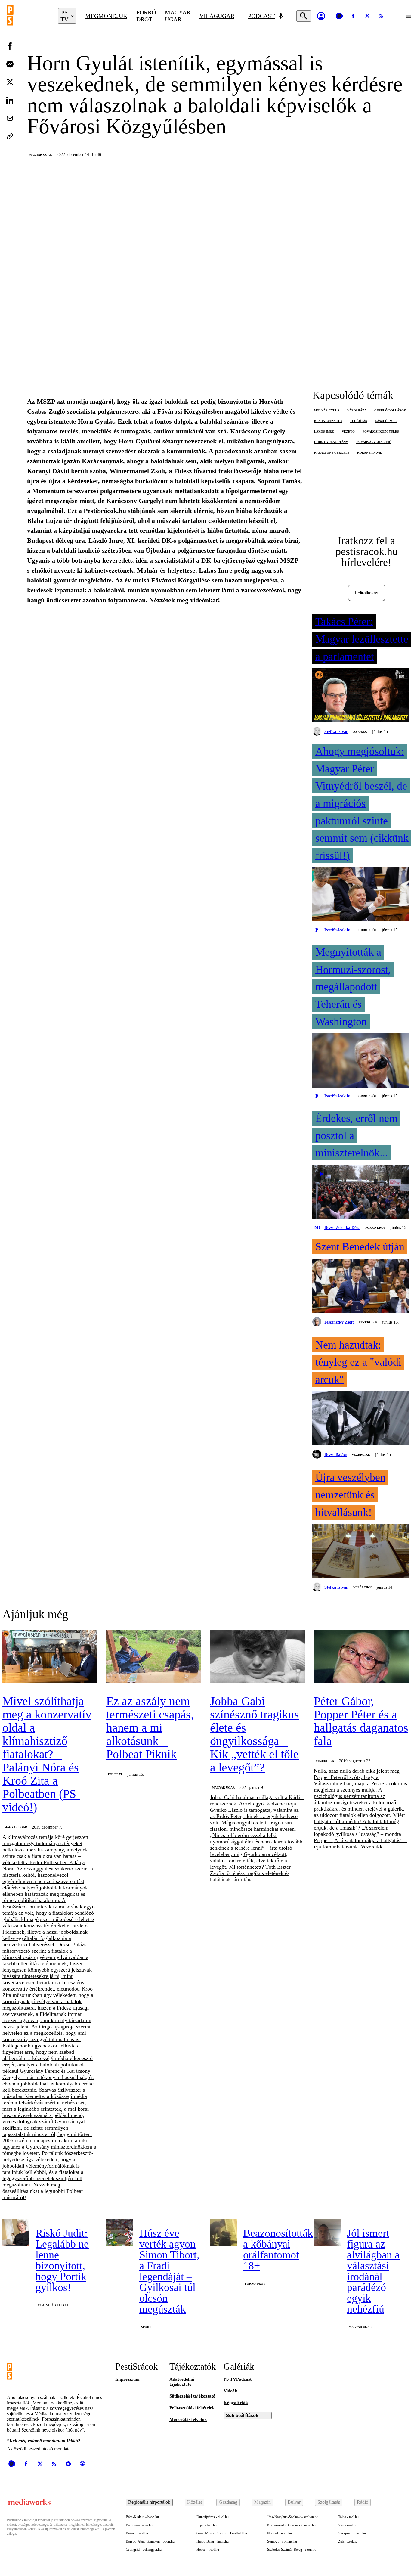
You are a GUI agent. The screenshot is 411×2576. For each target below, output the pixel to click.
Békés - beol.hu (137, 2533)
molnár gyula (327, 410)
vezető (348, 431)
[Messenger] (10, 64)
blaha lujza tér (328, 421)
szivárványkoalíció (374, 442)
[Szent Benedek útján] (360, 1286)
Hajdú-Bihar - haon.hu (213, 2541)
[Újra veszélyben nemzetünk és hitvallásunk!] (360, 1552)
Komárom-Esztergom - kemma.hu (291, 2525)
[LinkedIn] (10, 100)
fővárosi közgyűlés (381, 431)
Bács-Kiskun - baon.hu (142, 2517)
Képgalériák (236, 2403)
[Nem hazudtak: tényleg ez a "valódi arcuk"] (360, 1419)
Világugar (217, 16)
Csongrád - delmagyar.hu (144, 2550)
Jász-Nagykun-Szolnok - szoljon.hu (293, 2517)
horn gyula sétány (331, 442)
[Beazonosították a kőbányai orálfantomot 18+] (224, 2232)
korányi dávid (370, 453)
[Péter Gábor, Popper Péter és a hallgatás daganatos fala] (361, 1657)
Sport (146, 2327)
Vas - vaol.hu (348, 2525)
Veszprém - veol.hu (352, 2533)
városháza (357, 410)
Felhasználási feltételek (192, 2408)
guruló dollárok (390, 410)
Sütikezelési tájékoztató (192, 2396)
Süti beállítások (242, 2415)
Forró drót (146, 16)
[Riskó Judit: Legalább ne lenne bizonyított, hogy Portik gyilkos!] (16, 2232)
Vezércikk (368, 1322)
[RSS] (382, 16)
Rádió (363, 2502)
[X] (367, 16)
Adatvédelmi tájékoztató (182, 2382)
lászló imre (386, 421)
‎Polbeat (115, 1774)
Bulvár (294, 2502)
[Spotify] (68, 2464)
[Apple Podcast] (82, 2464)
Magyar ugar (178, 16)
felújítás (359, 421)
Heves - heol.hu (208, 2550)
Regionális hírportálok (149, 2502)
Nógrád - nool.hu (280, 2533)
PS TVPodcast (238, 2379)
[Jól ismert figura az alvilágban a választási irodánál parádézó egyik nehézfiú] (327, 2232)
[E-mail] (10, 118)
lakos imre (324, 431)
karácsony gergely (332, 453)
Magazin (263, 2502)
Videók (230, 2391)
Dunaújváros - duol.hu (213, 2517)
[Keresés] (304, 16)
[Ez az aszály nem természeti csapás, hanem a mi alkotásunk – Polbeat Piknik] (154, 1657)
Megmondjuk (106, 16)
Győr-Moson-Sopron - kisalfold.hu (222, 2533)
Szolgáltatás (329, 2502)
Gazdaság (228, 2502)
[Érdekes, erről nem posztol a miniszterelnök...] (360, 1193)
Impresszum (127, 2379)
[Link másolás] (10, 136)
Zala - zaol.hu (348, 2541)
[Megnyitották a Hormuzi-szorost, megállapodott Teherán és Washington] (360, 1061)
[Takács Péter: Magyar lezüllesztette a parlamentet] (360, 696)
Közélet (195, 2502)
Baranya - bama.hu (139, 2525)
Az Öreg (360, 732)
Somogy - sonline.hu (282, 2541)
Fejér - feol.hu (207, 2525)
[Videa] (339, 16)
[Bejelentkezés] (321, 16)
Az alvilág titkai (53, 2305)
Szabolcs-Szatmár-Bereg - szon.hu (292, 2550)
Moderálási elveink (188, 2419)
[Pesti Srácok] (28, 16)
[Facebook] (353, 16)
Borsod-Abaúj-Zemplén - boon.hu (150, 2541)
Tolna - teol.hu (348, 2517)
